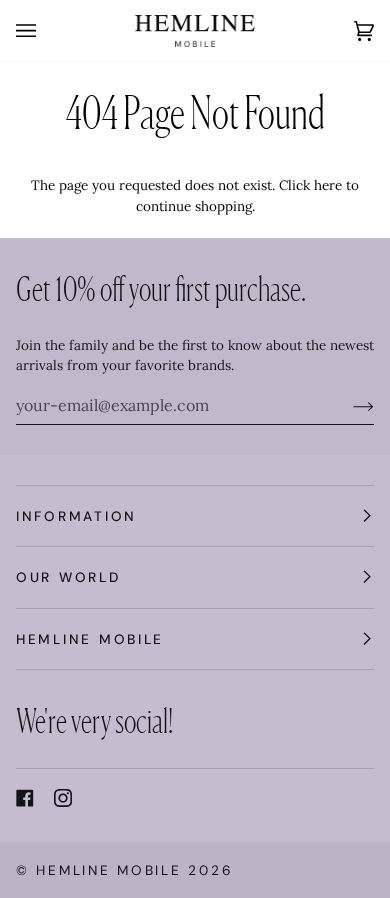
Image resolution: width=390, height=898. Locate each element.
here (328, 185)
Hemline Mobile (108, 870)
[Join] (347, 405)
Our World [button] (68, 577)
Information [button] (76, 516)
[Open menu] (46, 30)
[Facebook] (25, 798)
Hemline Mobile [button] (90, 639)
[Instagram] (63, 798)
